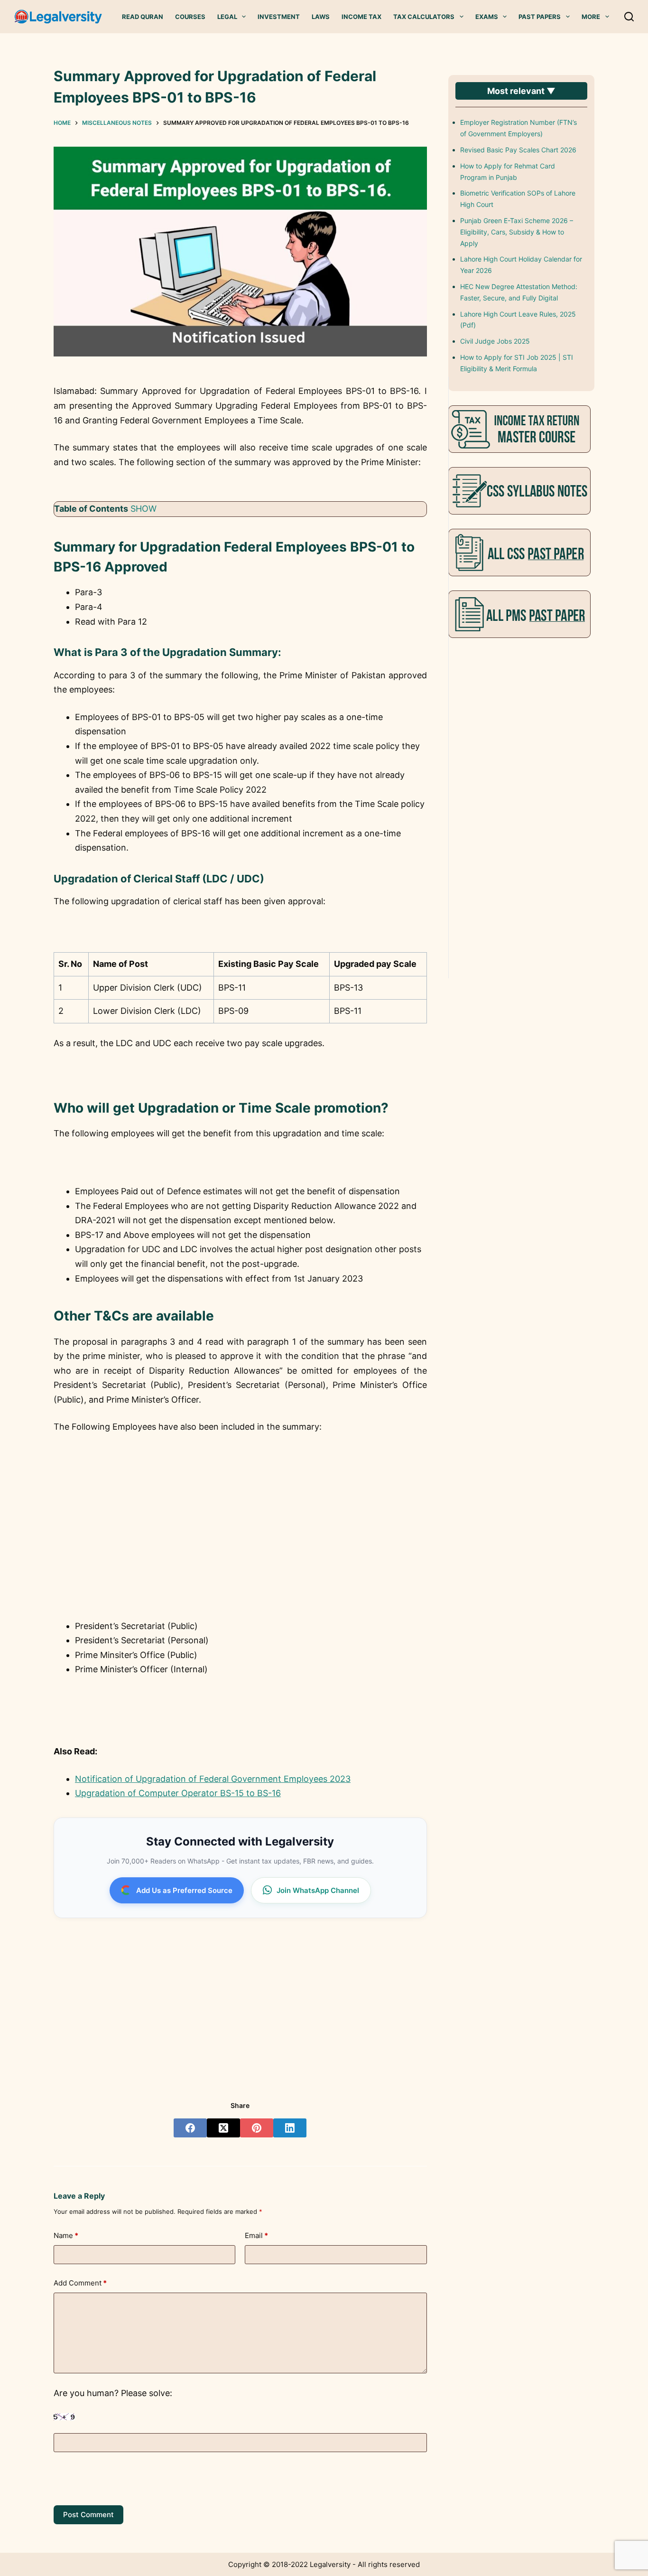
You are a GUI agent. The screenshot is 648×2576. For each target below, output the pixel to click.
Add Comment (80, 2283)
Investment (279, 17)
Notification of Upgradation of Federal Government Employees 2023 (213, 1779)
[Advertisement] (240, 1544)
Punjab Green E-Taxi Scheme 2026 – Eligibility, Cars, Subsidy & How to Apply (517, 232)
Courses (190, 17)
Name (66, 2235)
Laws (321, 17)
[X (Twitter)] (223, 2128)
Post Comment (88, 2515)
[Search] (629, 17)
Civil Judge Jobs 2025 (495, 341)
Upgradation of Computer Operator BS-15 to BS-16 (178, 1793)
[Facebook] (190, 2128)
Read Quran (143, 17)
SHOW (143, 509)
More (591, 17)
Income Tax (361, 17)
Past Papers (540, 17)
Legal (227, 17)
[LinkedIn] (290, 2128)
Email (256, 2235)
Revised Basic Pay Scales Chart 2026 (518, 150)
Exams (487, 17)
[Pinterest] (257, 2128)
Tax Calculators (424, 17)
